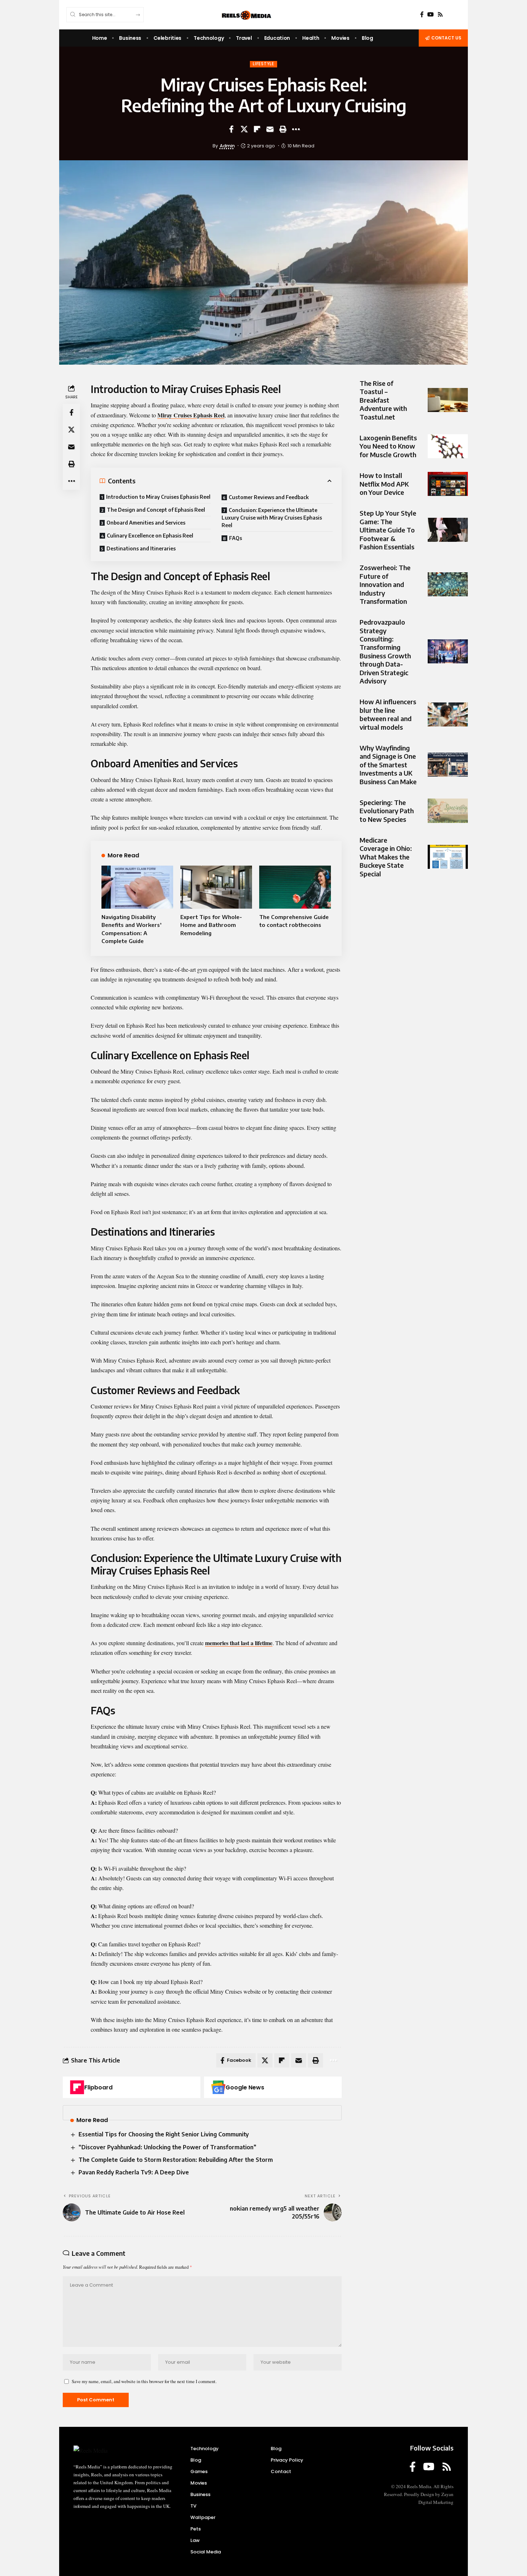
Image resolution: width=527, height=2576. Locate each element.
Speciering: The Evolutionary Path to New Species (387, 811)
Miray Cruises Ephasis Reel (191, 415)
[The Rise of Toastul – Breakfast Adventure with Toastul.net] (448, 400)
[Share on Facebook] (231, 129)
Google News (245, 2087)
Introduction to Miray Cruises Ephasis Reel (158, 497)
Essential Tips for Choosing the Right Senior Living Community (164, 2134)
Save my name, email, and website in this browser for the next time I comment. (144, 2381)
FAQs (236, 538)
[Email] (270, 129)
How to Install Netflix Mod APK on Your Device (384, 484)
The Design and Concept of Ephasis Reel (156, 510)
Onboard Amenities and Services (146, 523)
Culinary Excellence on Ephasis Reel (150, 536)
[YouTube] (431, 15)
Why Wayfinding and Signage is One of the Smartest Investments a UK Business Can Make (388, 765)
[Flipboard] (77, 2087)
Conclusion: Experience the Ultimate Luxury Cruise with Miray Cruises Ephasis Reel (272, 518)
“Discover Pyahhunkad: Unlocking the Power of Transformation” (167, 2147)
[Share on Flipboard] (257, 129)
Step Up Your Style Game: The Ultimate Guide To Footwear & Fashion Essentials (388, 530)
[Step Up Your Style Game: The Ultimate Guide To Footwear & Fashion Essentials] (448, 530)
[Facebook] (422, 15)
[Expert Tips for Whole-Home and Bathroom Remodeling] (216, 887)
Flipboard (98, 2087)
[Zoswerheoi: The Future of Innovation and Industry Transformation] (448, 584)
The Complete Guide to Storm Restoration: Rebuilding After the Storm (176, 2160)
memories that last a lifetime (239, 1643)
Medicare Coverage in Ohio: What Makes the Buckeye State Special (386, 857)
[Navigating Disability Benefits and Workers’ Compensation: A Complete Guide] (137, 887)
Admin (227, 146)
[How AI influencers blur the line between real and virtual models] (448, 714)
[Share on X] (244, 129)
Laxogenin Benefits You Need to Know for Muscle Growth (388, 446)
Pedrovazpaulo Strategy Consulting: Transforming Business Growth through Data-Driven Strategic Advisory (385, 651)
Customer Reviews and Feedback (269, 497)
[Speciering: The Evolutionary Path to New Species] (448, 811)
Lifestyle (263, 64)
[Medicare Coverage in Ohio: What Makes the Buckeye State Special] (448, 857)
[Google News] (218, 2087)
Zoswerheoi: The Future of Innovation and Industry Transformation (385, 584)
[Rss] (440, 15)
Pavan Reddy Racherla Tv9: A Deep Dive (134, 2172)
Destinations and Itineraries (141, 548)
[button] (283, 129)
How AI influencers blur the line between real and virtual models (388, 714)
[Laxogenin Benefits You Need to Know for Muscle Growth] (448, 446)
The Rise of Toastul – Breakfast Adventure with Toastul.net (383, 400)
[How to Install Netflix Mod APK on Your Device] (448, 484)
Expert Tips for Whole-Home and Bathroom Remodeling (211, 925)
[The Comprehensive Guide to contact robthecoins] (295, 887)
